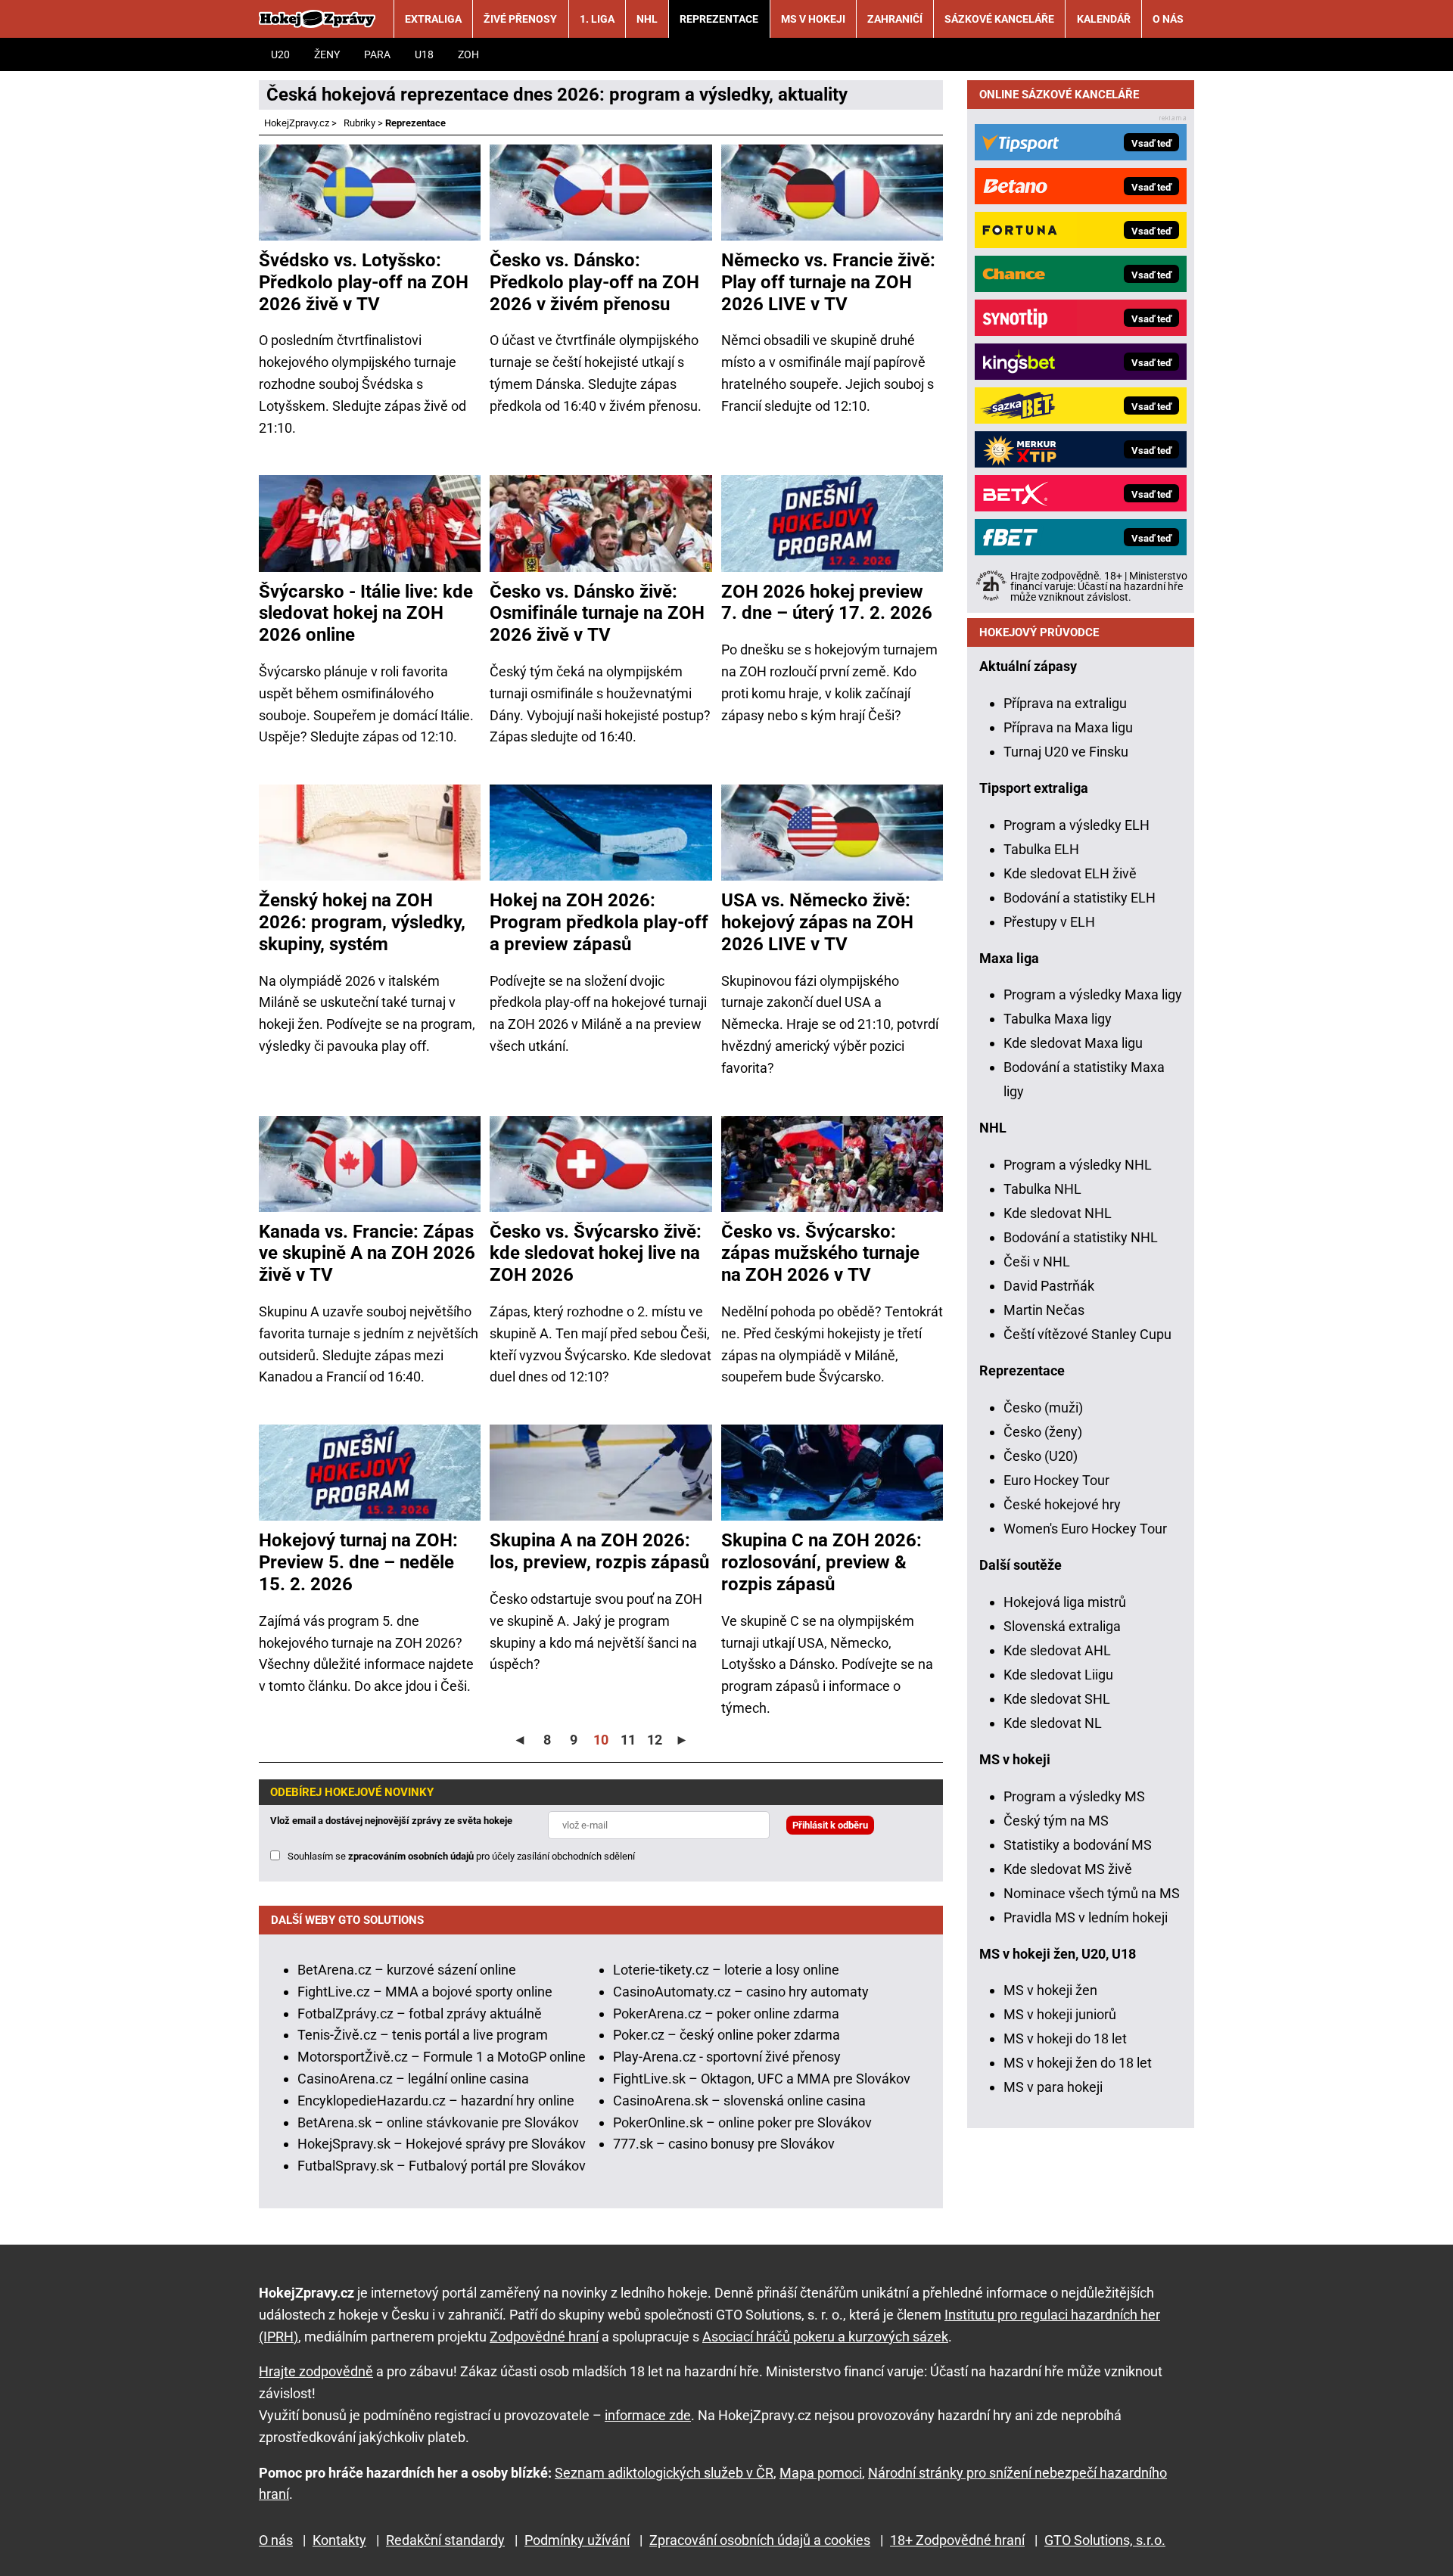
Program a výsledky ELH (1077, 825)
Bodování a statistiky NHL (1081, 1237)
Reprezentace (719, 19)
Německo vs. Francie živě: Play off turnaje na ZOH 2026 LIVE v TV (828, 282)
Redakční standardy (445, 2540)
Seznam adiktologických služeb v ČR (664, 2473)
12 (655, 1740)
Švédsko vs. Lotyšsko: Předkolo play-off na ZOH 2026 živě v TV (364, 282)
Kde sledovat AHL (1057, 1650)
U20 (280, 54)
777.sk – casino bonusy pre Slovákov (724, 2144)
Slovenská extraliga (1062, 1626)
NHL (647, 19)
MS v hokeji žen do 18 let (1078, 2063)
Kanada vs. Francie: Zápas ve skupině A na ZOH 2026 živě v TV (367, 1254)
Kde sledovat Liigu (1058, 1675)
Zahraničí (895, 19)
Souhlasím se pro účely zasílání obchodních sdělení (461, 1856)
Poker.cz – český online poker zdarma (726, 2035)
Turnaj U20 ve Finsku (1066, 752)
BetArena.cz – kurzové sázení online (407, 1970)
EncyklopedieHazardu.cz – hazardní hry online (436, 2101)
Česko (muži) (1043, 1408)
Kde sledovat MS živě (1068, 1869)
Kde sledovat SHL (1057, 1699)
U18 (424, 54)
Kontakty (339, 2540)
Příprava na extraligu (1065, 703)
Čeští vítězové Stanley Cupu (1087, 1334)
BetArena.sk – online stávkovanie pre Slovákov (438, 2122)
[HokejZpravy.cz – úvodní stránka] (317, 19)
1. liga (597, 19)
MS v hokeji (813, 19)
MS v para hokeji (1053, 2087)
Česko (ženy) (1043, 1432)
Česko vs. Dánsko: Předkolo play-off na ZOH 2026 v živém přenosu (594, 282)
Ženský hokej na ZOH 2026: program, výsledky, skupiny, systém (362, 922)
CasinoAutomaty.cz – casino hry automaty (741, 1992)
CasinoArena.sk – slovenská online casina (739, 2101)
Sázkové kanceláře (999, 19)
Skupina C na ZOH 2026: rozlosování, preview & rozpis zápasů (821, 1562)
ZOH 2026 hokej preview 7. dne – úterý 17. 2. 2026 (827, 603)
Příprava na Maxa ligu (1068, 727)
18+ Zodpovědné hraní (957, 2540)
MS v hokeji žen (1050, 1990)
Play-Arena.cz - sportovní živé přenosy (727, 2057)
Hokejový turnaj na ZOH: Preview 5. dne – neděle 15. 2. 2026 (358, 1562)
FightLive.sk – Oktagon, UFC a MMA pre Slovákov (762, 2079)
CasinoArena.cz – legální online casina (413, 2079)
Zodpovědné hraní (544, 2337)
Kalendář (1104, 19)
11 (628, 1740)
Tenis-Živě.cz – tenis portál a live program (423, 2035)
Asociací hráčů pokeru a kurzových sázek (825, 2337)
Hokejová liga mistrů (1065, 1602)
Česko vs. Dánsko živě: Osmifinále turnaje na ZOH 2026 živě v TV (597, 614)
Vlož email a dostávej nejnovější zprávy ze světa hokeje (391, 1821)
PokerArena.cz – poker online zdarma (726, 2014)
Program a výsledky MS (1074, 1796)
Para (377, 54)
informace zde (648, 2415)
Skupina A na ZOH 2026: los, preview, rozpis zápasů (599, 1551)
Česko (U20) (1041, 1456)
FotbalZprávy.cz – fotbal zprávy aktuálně (420, 2014)
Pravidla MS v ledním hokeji (1086, 1917)
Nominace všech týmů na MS (1092, 1893)
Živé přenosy (520, 19)
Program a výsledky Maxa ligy (1093, 994)
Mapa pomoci (821, 2473)
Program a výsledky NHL (1078, 1165)
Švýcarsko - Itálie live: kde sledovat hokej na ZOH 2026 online (366, 614)
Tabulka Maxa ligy (1058, 1019)
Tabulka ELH (1041, 849)
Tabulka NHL (1042, 1189)
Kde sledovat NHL (1058, 1213)
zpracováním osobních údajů (411, 1856)
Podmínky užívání (577, 2540)
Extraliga (433, 19)
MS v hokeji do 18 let (1065, 2038)
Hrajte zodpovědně (316, 2371)
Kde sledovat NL (1053, 1723)
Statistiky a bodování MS (1078, 1845)
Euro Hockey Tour (1056, 1480)
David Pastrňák (1049, 1286)
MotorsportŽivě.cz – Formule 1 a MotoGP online (442, 2057)
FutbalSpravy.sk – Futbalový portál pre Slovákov (442, 2166)
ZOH (468, 54)
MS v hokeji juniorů (1060, 2014)
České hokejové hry (1062, 1504)
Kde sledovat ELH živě (1070, 873)
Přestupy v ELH (1049, 922)
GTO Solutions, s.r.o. (1105, 2540)
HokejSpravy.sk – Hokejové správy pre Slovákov (442, 2144)
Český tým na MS (1056, 1821)
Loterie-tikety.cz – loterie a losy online (726, 1970)
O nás (1168, 19)
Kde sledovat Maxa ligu (1073, 1043)
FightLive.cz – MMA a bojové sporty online (425, 1992)
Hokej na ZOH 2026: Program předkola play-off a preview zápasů (599, 922)
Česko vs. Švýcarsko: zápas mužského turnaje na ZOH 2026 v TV (820, 1254)
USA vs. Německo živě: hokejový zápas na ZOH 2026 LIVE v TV (817, 922)
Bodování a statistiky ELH (1080, 898)
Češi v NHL (1037, 1262)
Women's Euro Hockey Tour (1085, 1529)
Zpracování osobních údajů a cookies (760, 2540)
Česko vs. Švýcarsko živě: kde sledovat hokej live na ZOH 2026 (596, 1254)
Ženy (327, 54)
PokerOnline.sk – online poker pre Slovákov (742, 2122)
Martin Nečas (1044, 1310)
